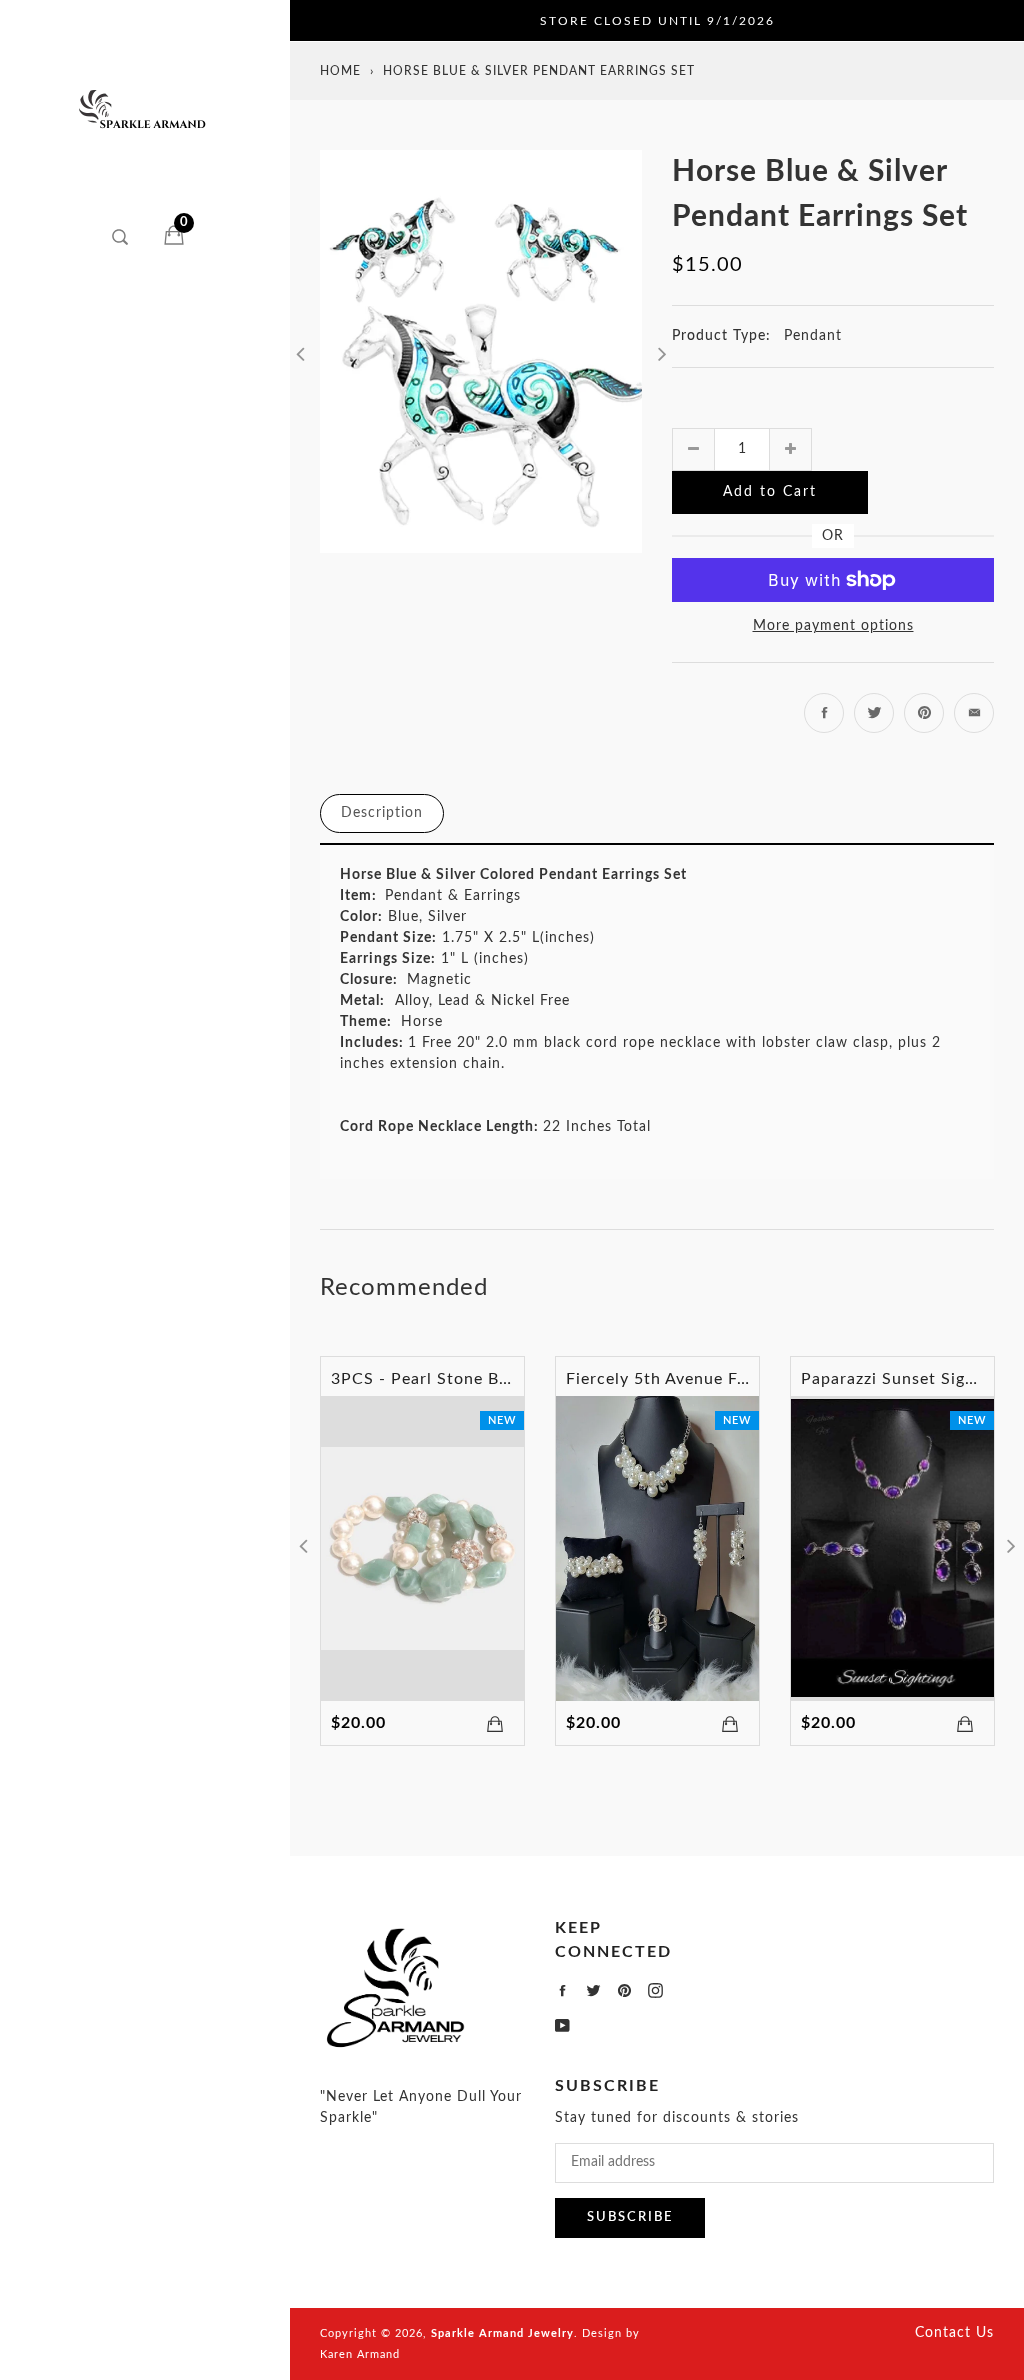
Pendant (813, 336)
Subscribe (630, 2217)
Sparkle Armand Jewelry (502, 2333)
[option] (481, 351)
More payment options (833, 626)
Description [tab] (382, 813)
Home (340, 71)
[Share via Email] (974, 713)
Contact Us (954, 2333)
